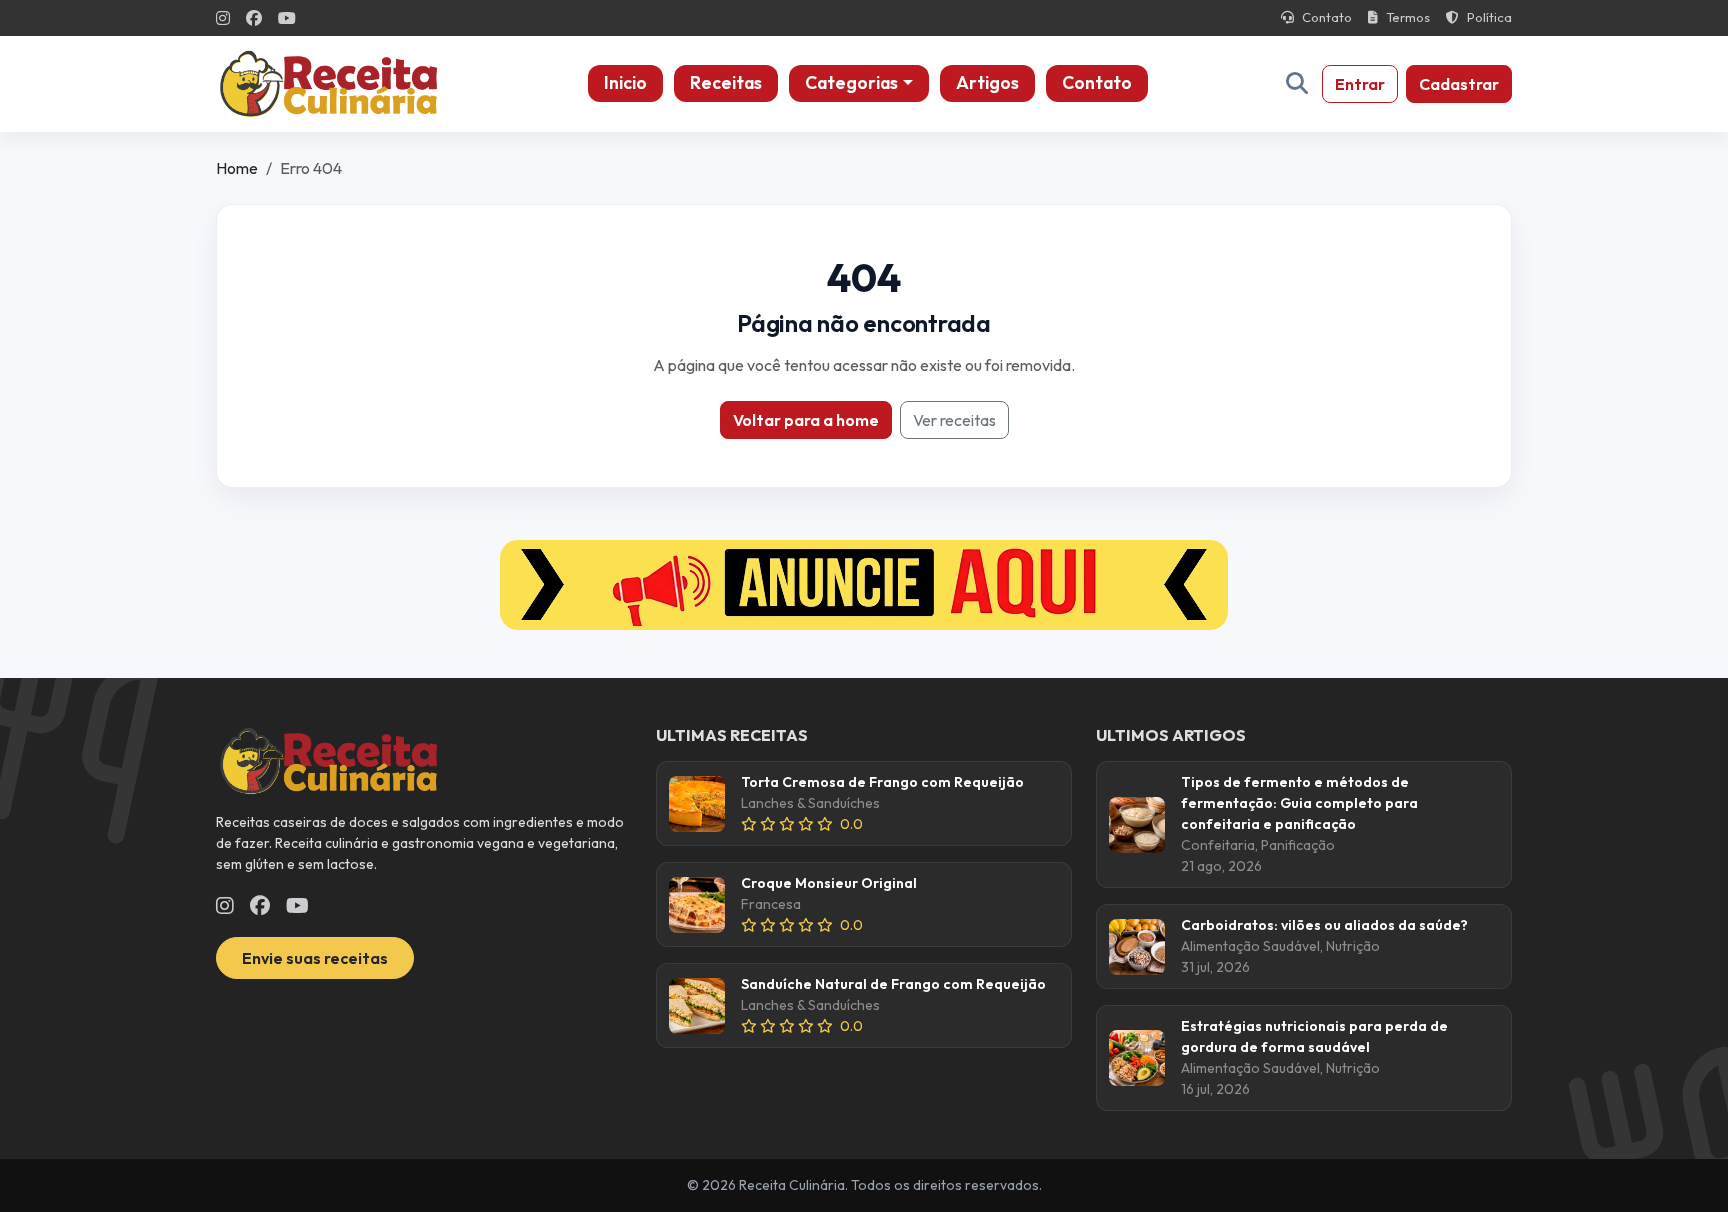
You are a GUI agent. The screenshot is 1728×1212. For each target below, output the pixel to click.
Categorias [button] (851, 82)
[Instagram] (223, 18)
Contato (1327, 17)
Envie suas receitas (315, 958)
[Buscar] (1297, 83)
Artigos (987, 82)
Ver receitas (954, 420)
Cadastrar (1459, 84)
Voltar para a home (806, 420)
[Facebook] (254, 18)
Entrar (1360, 84)
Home (237, 168)
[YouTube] (287, 18)
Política (1489, 17)
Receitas (726, 82)
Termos (1408, 17)
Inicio (625, 82)
